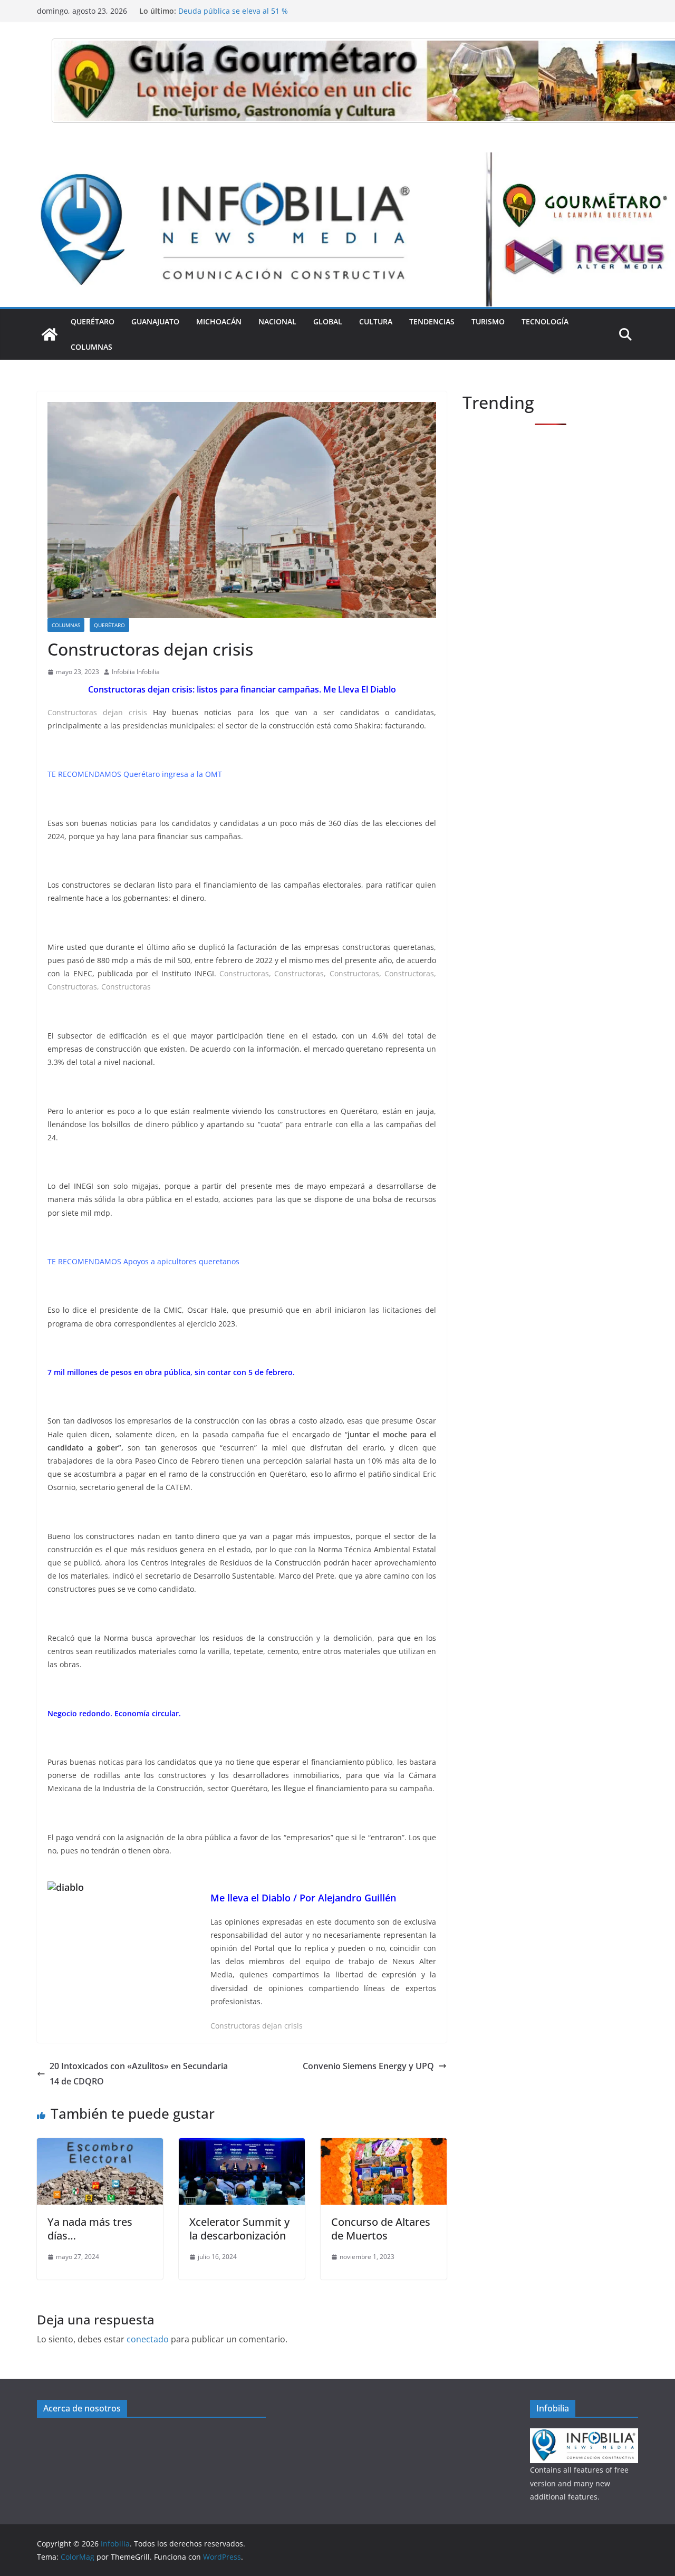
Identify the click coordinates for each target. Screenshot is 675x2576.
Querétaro (93, 321)
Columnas (91, 347)
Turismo (488, 321)
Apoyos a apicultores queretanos (181, 1261)
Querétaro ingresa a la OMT (173, 774)
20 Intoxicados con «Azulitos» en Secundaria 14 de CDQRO (139, 2074)
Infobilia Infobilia (136, 672)
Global (328, 321)
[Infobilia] (337, 160)
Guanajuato (155, 321)
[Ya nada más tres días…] (100, 2146)
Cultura (376, 321)
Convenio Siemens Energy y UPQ (368, 2066)
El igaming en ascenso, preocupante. (243, 11)
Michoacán (219, 321)
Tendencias (432, 321)
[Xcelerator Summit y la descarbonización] (242, 2146)
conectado (148, 2339)
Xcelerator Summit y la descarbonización (239, 2229)
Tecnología (545, 321)
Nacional (277, 321)
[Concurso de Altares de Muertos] (384, 2146)
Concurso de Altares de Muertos (381, 2229)
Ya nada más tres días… (90, 2229)
